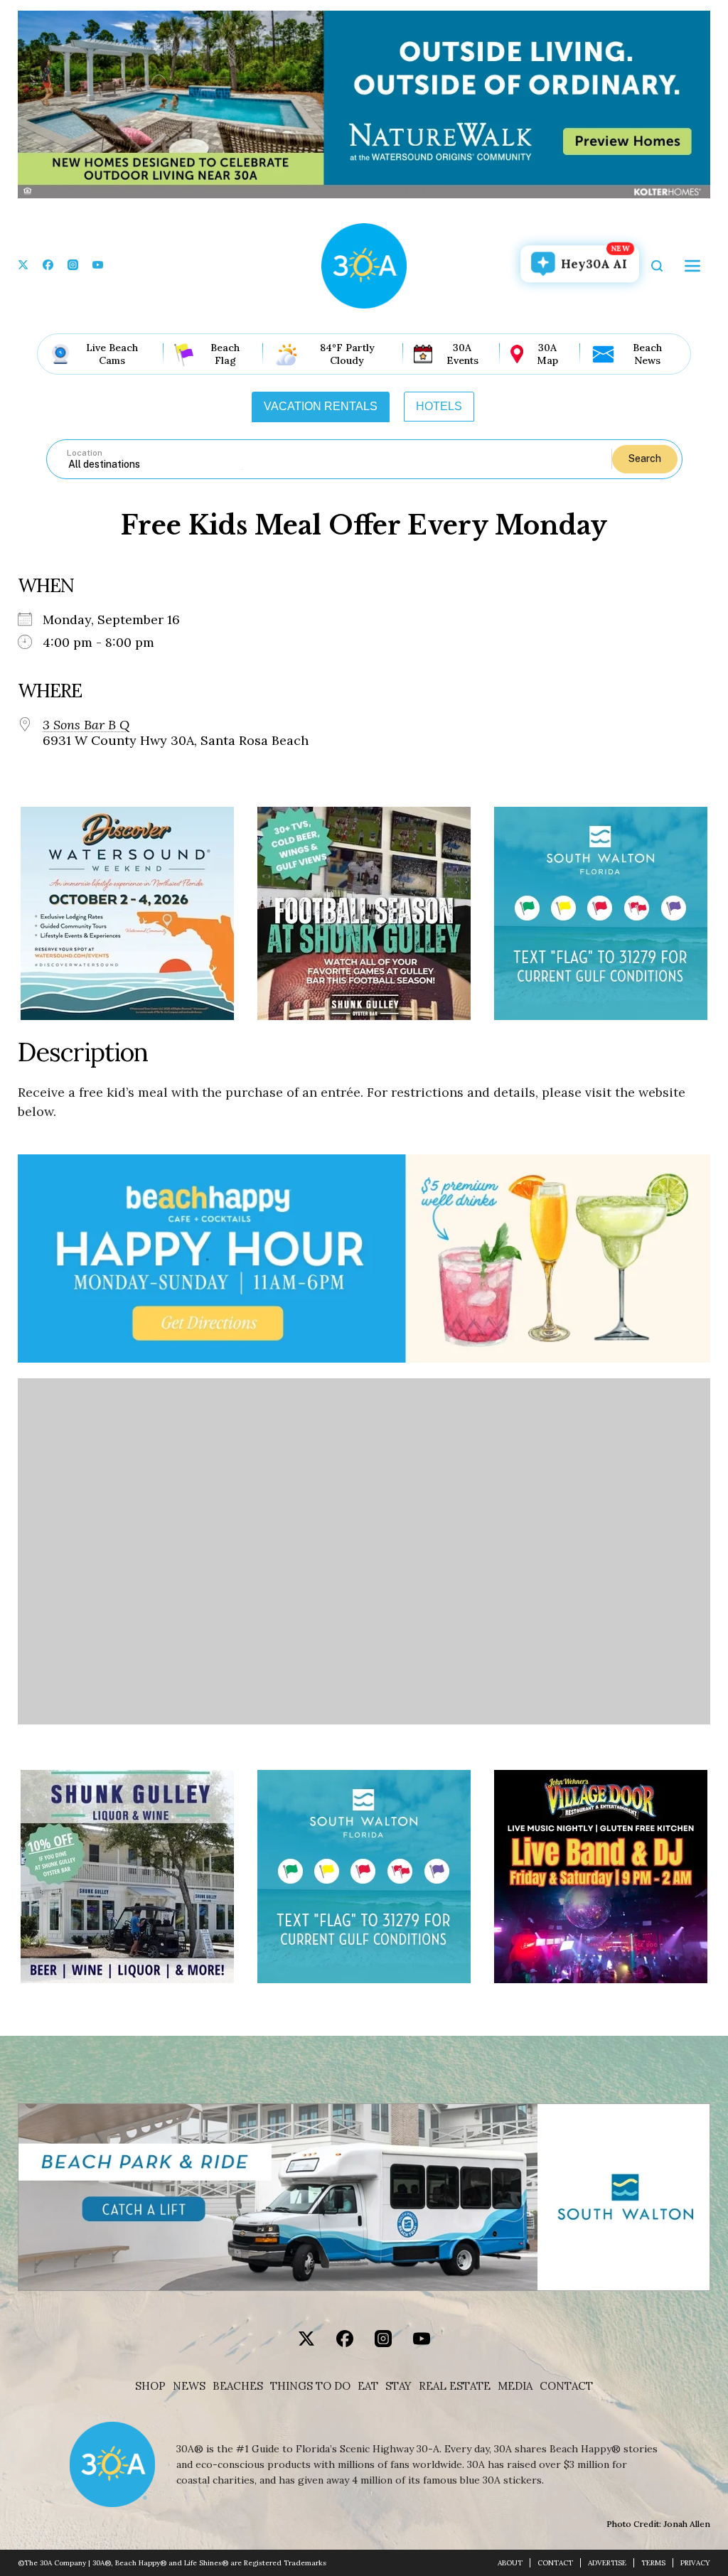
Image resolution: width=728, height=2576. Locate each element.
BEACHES (238, 2386)
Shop (150, 2386)
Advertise (607, 2563)
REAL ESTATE (455, 2386)
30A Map (547, 354)
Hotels (439, 406)
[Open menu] (692, 266)
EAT (368, 2386)
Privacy (695, 2563)
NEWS (189, 2386)
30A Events (462, 354)
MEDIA (515, 2386)
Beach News (647, 354)
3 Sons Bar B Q (86, 725)
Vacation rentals (321, 406)
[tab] (321, 407)
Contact (566, 2386)
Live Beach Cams (112, 354)
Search (645, 458)
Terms (653, 2563)
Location (85, 453)
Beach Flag (225, 354)
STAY (398, 2386)
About (510, 2563)
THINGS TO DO (310, 2386)
